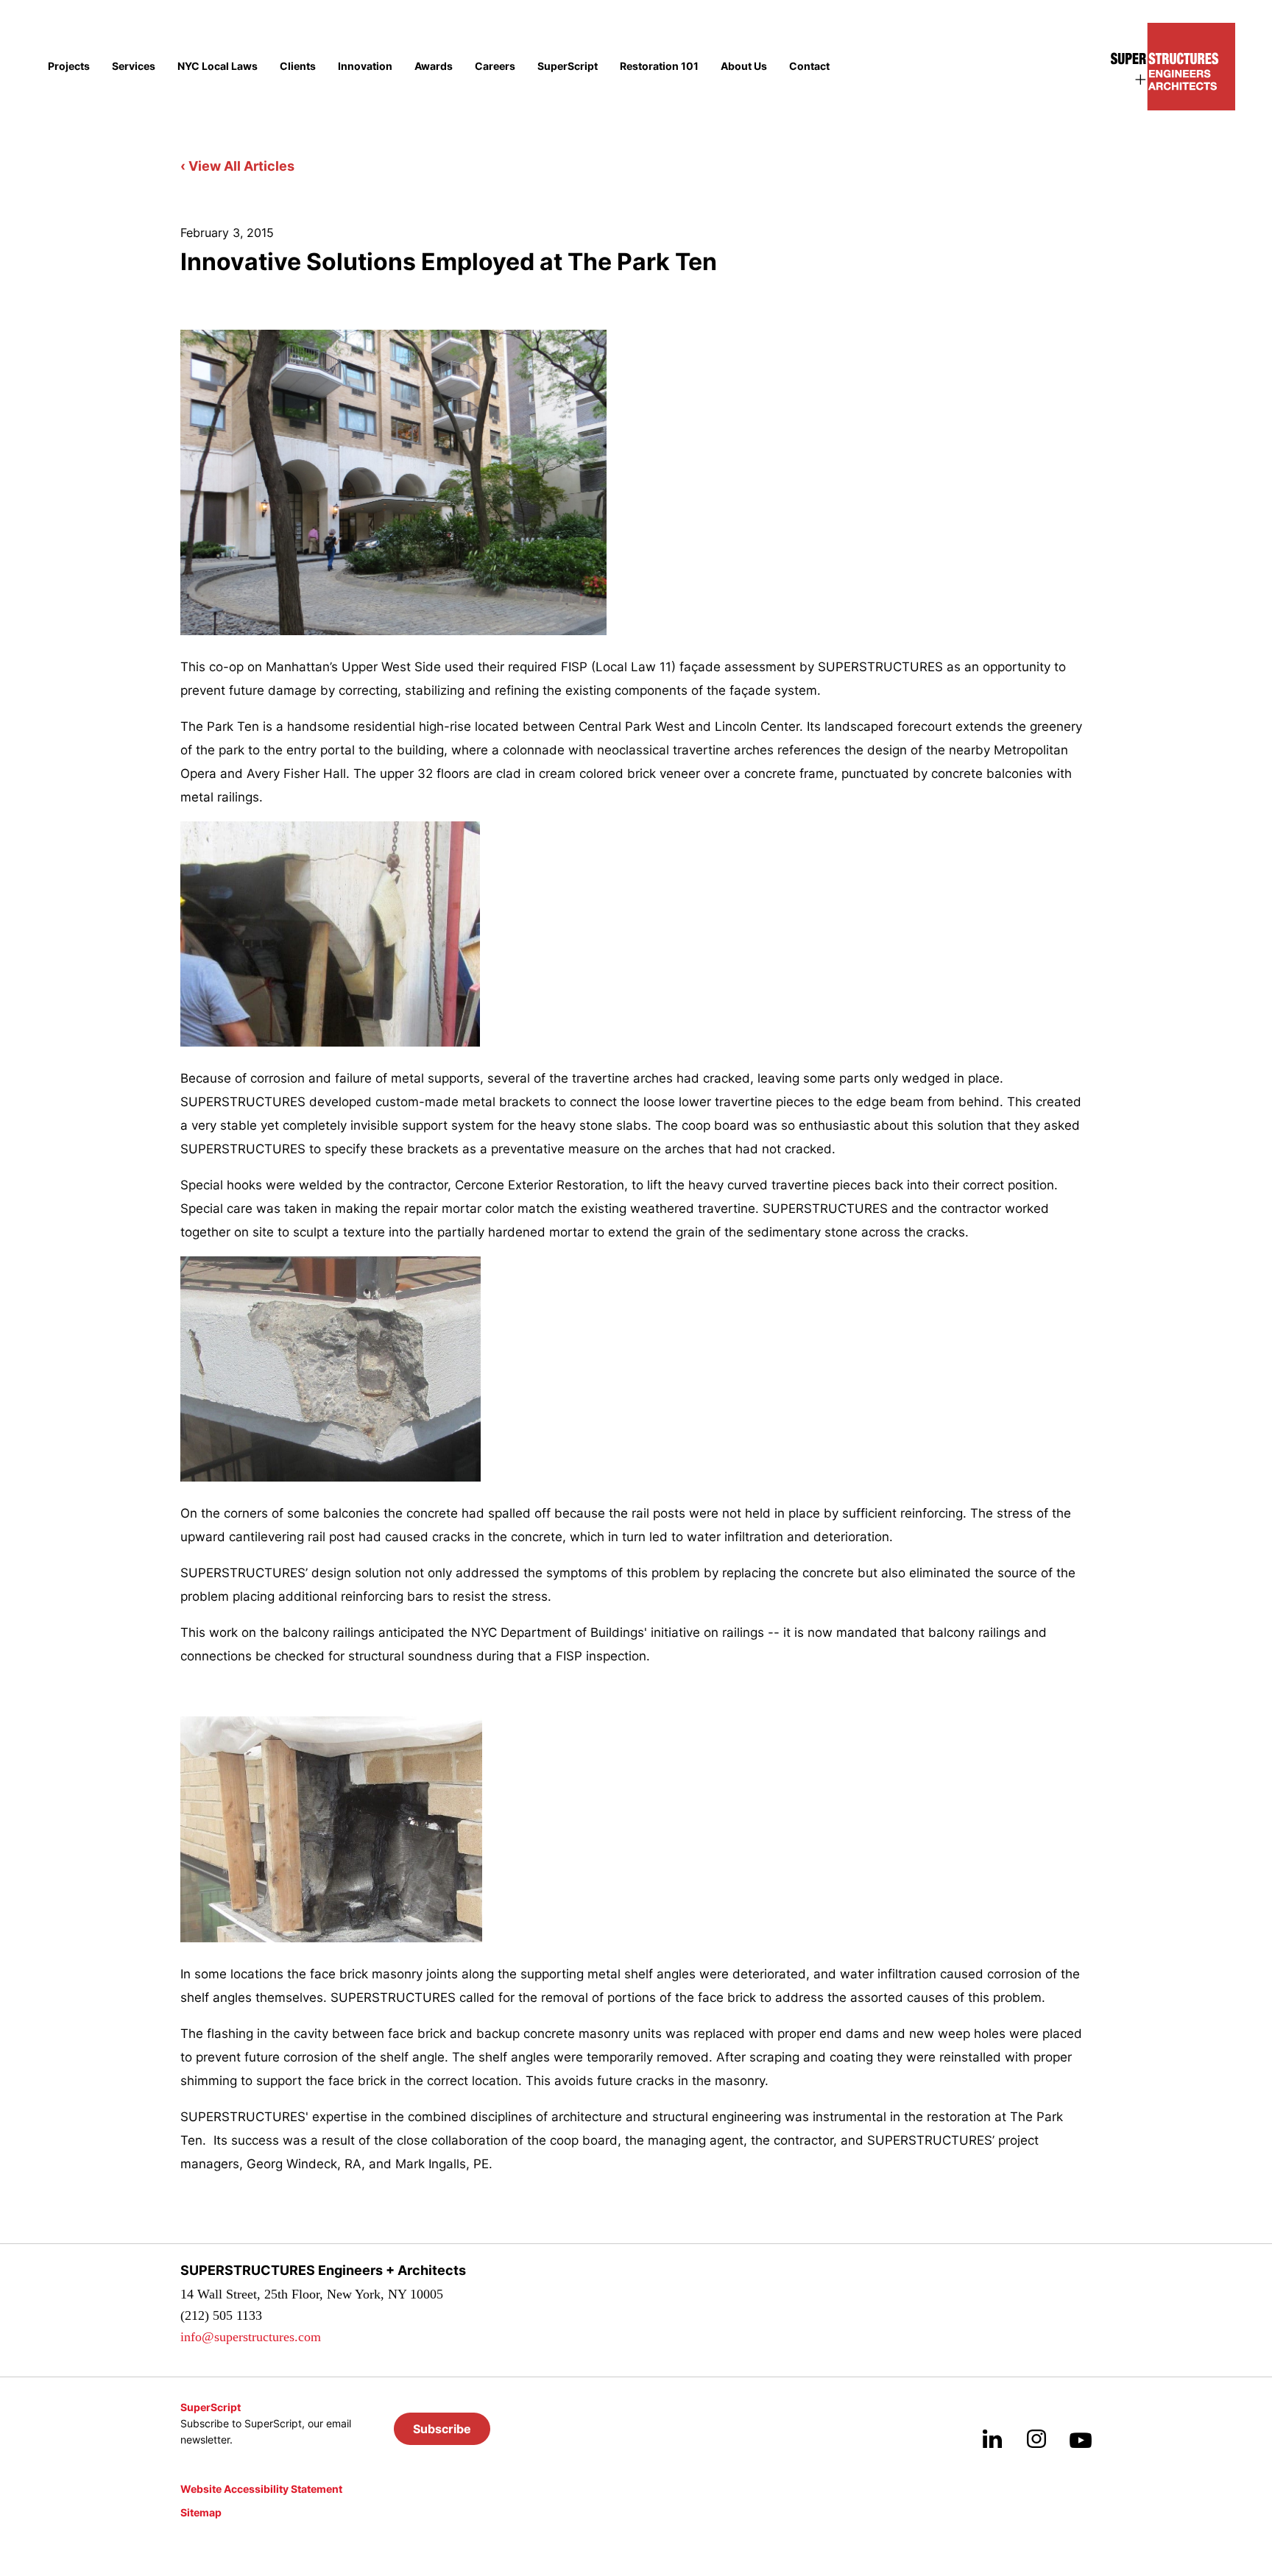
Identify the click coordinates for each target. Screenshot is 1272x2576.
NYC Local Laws (218, 66)
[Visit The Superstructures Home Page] (1173, 67)
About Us (744, 66)
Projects (69, 66)
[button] (442, 2429)
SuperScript (568, 66)
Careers (495, 66)
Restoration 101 (659, 66)
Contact (809, 66)
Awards (434, 66)
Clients (298, 66)
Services (134, 66)
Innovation (365, 66)
